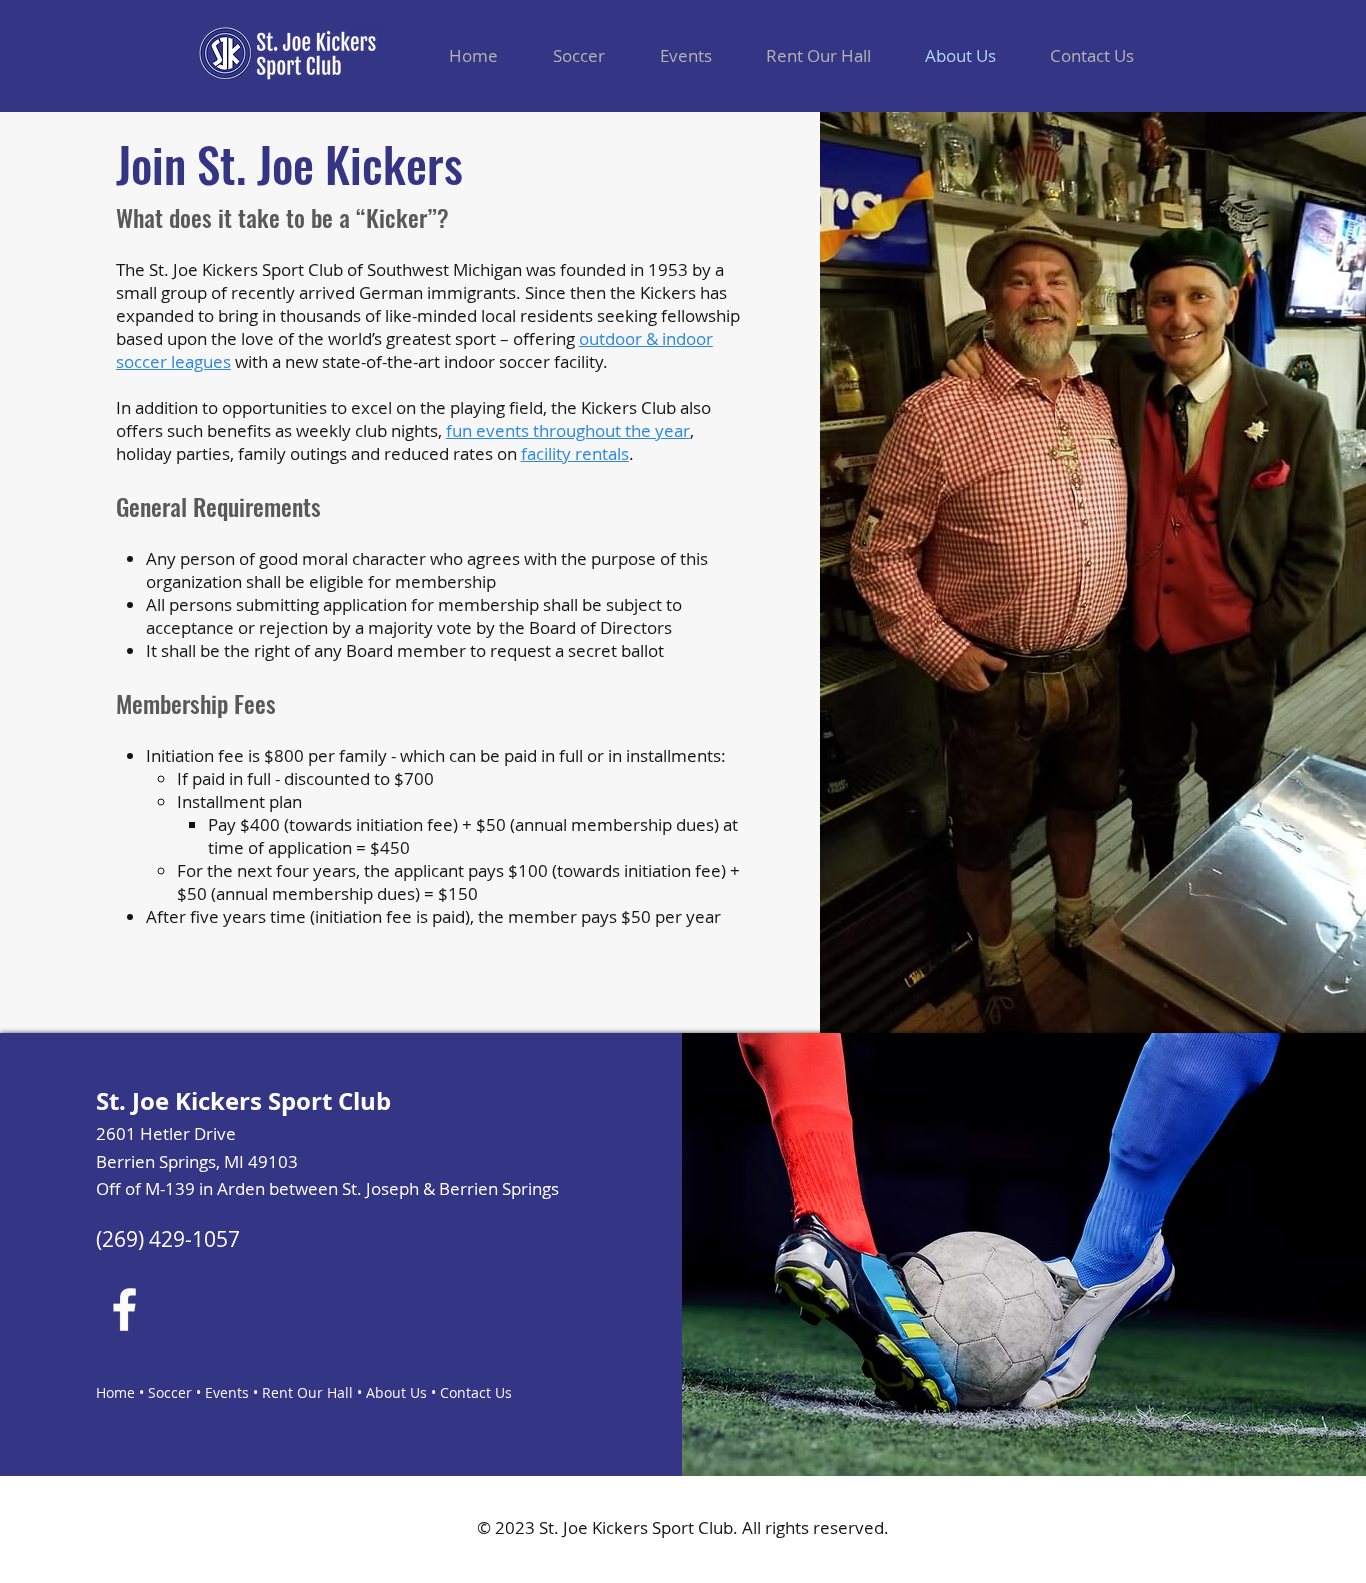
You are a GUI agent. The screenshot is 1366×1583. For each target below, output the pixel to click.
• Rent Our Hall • (307, 1392)
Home (115, 1392)
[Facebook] (124, 1309)
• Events (220, 1392)
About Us (396, 1392)
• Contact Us (469, 1392)
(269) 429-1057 (168, 1239)
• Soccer (163, 1392)
